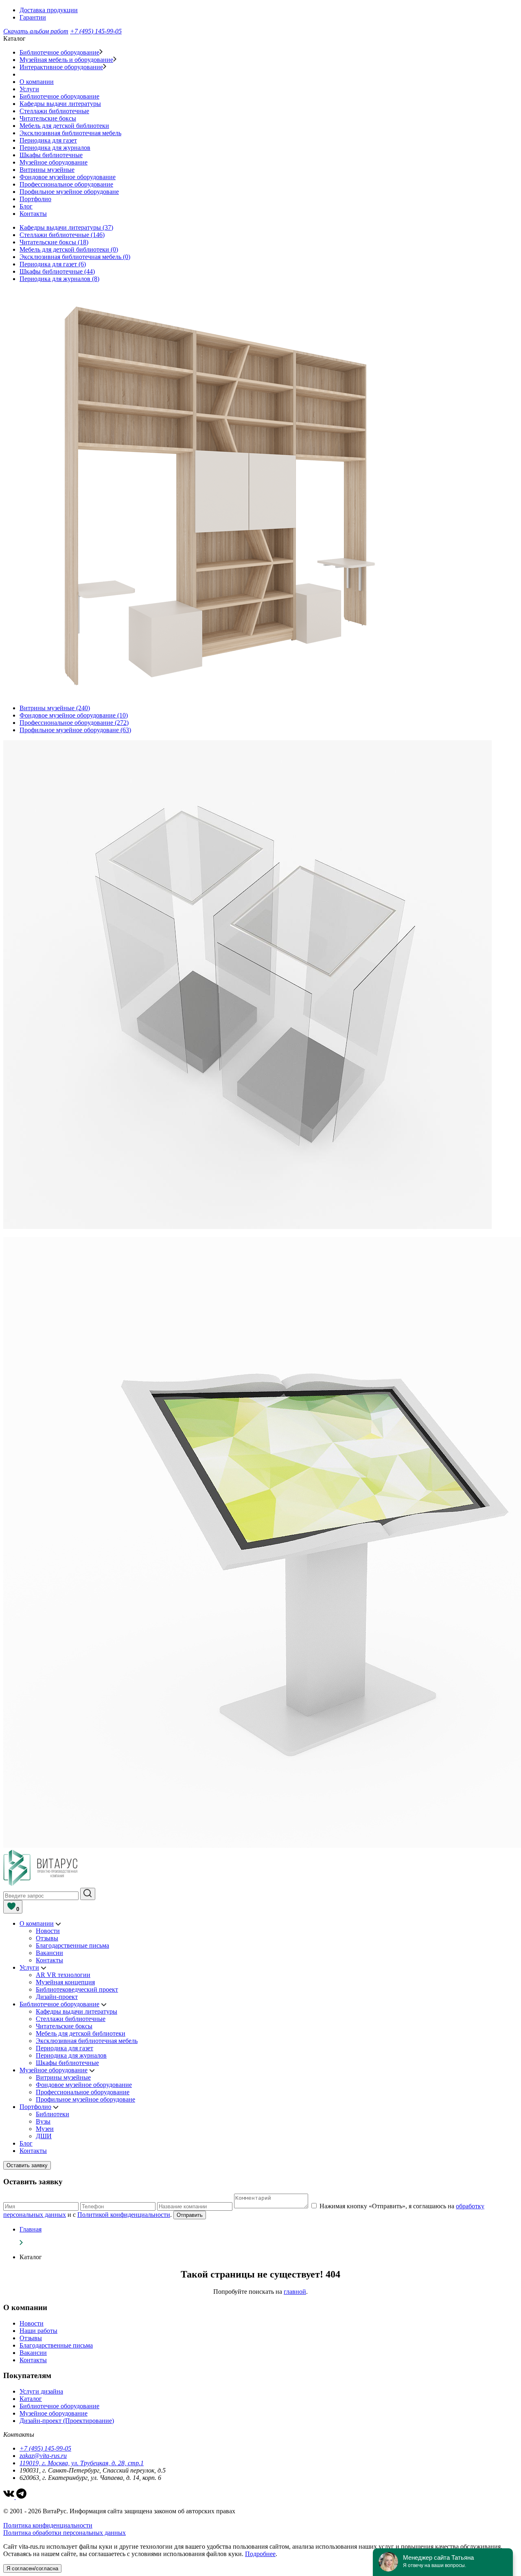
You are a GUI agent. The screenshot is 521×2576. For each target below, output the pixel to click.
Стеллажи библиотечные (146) (62, 235)
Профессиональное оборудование (66, 184)
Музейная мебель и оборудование (66, 60)
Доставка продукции (49, 10)
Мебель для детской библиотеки (64, 126)
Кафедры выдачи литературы (60, 104)
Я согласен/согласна (32, 2568)
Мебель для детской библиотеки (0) (69, 249)
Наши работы (38, 2331)
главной (295, 2292)
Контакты (33, 214)
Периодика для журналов (55, 148)
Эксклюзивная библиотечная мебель (70, 133)
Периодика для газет (48, 140)
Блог (26, 206)
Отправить (190, 2215)
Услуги (29, 89)
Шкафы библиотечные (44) (57, 271)
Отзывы (47, 1938)
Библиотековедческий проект (77, 1989)
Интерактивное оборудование (61, 67)
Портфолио (35, 199)
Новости (48, 1931)
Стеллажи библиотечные (54, 111)
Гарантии (33, 17)
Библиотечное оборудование (59, 52)
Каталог (31, 2399)
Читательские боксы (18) (54, 242)
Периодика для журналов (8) (59, 279)
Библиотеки (53, 2114)
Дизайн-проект (57, 1997)
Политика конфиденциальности (48, 2525)
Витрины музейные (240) (55, 708)
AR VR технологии (63, 1975)
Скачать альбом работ (36, 31)
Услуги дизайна (41, 2391)
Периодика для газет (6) (53, 264)
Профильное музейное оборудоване (69, 192)
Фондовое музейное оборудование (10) (74, 715)
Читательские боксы (48, 118)
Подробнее (260, 2554)
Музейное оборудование (54, 162)
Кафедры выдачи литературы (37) (66, 227)
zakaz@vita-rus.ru (43, 2456)
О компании (37, 82)
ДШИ (44, 2136)
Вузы (43, 2121)
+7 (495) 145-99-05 (96, 31)
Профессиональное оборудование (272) (74, 723)
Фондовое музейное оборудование (68, 177)
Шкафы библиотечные (51, 155)
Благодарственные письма (72, 1945)
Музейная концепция (65, 1982)
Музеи (45, 2129)
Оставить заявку (27, 2165)
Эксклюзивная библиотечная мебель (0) (75, 257)
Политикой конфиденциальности (124, 2215)
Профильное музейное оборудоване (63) (75, 730)
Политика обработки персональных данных (65, 2533)
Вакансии (49, 1953)
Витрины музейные (47, 170)
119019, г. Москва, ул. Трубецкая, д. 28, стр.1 (82, 2463)
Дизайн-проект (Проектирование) (67, 2421)
